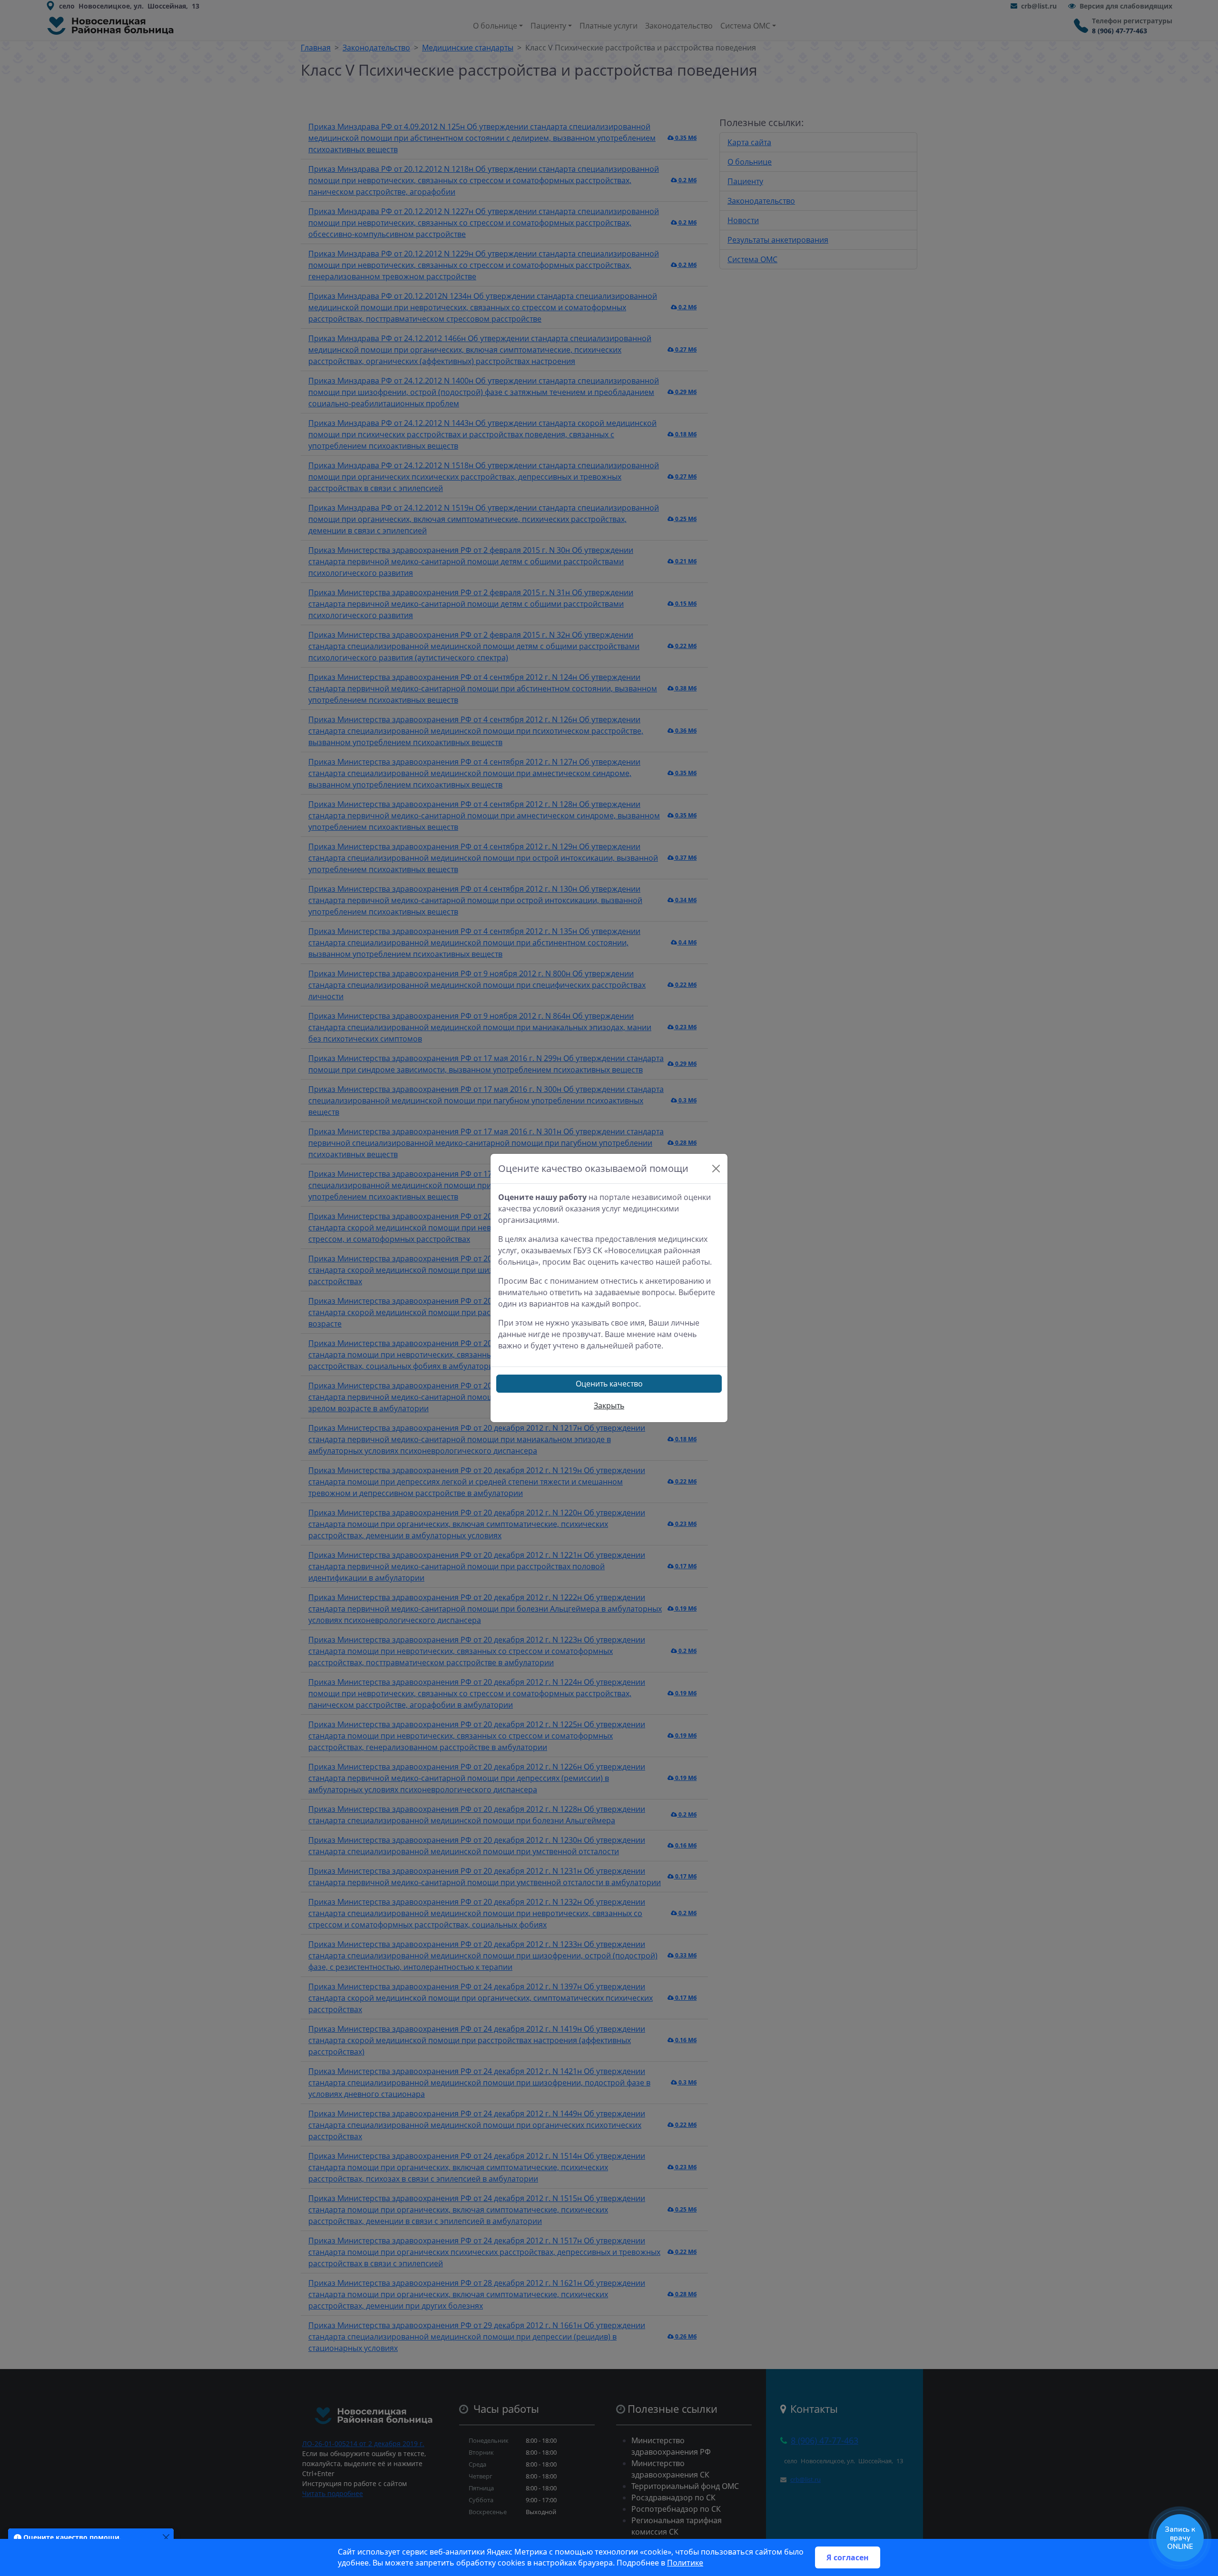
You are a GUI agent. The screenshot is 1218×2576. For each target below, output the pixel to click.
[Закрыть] (716, 1169)
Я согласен (848, 2557)
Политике (685, 2563)
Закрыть (609, 1406)
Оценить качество (609, 1384)
